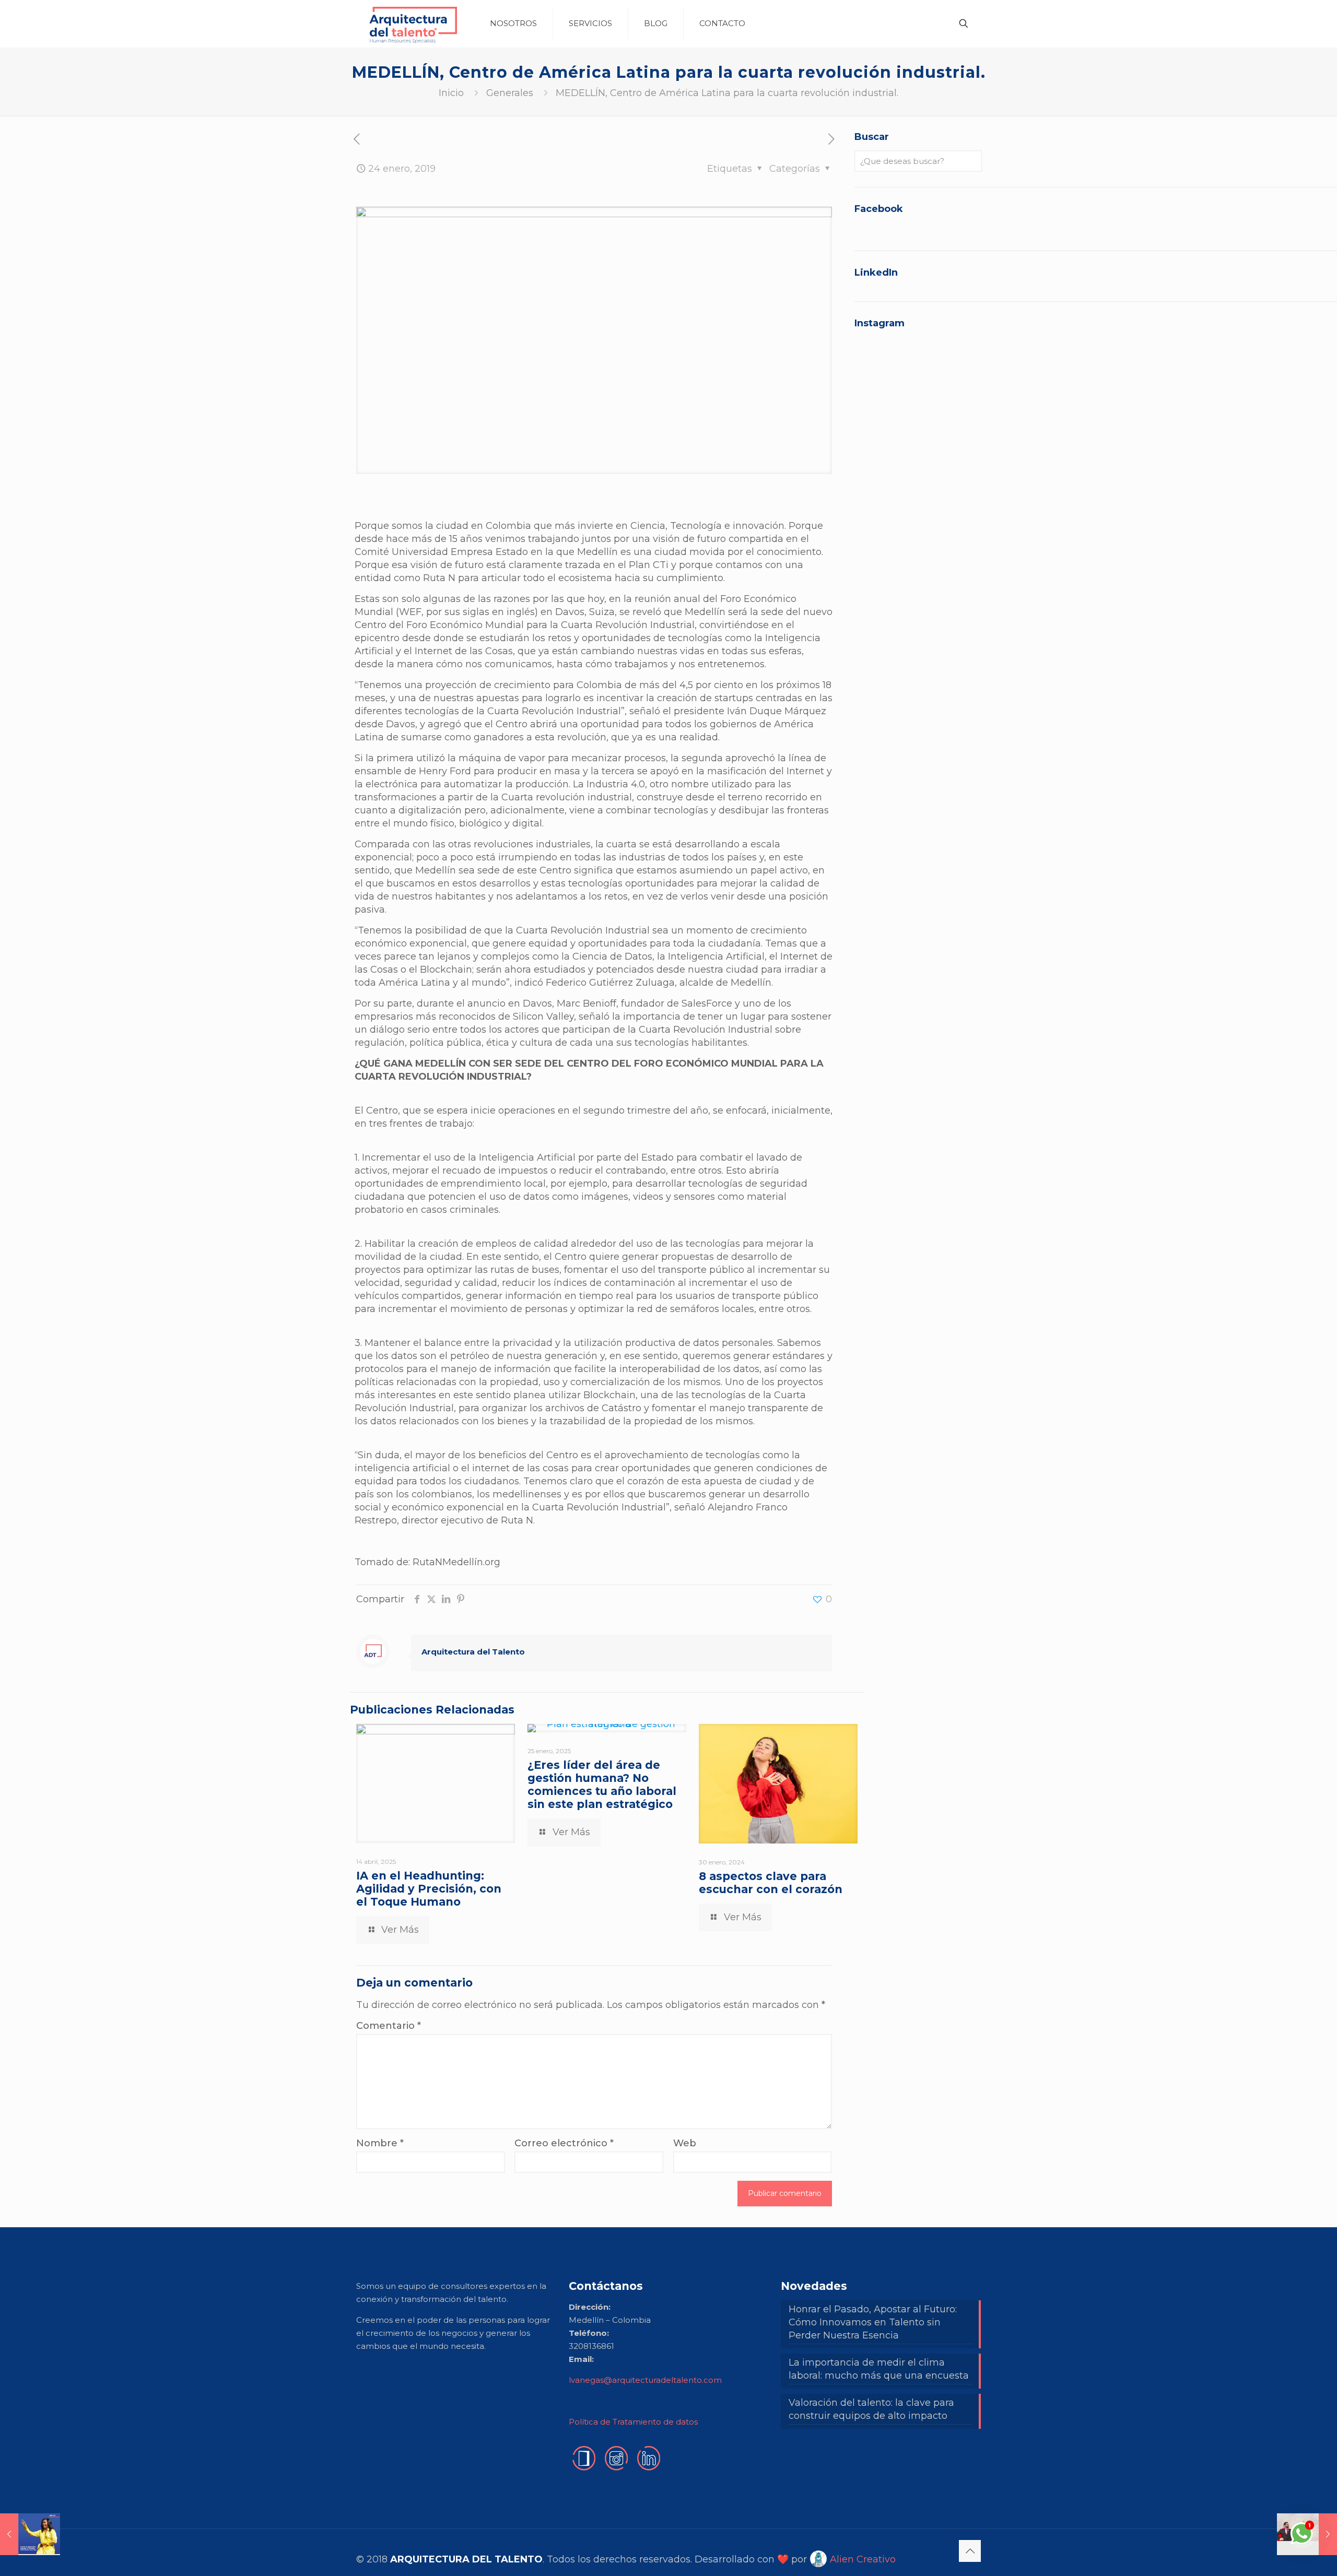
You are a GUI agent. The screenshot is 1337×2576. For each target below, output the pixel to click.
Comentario (389, 2026)
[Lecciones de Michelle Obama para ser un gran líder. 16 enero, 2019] (30, 2534)
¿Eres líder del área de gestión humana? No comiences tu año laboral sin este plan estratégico (602, 1785)
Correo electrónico (564, 2143)
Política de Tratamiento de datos (633, 2422)
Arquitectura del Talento (473, 1652)
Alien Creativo (861, 2559)
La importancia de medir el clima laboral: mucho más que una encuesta (879, 2369)
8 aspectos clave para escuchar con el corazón (771, 1883)
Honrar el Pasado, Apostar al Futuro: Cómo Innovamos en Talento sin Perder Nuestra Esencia (873, 2322)
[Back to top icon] (970, 2551)
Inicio (451, 93)
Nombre (380, 2143)
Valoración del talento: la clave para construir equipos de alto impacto (871, 2409)
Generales (510, 93)
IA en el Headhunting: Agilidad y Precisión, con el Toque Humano (429, 1889)
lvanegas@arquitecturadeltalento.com (645, 2380)
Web (685, 2143)
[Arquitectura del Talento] (413, 23)
